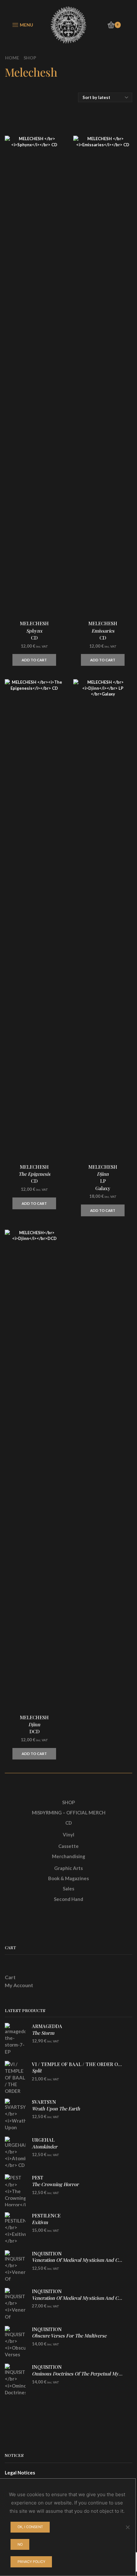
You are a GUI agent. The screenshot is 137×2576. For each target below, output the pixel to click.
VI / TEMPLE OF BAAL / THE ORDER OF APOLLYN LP (78, 2071)
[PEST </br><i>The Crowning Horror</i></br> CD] (15, 2190)
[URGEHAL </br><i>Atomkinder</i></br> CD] (15, 2153)
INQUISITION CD (78, 2260)
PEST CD (55, 2184)
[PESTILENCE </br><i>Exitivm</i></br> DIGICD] (15, 2228)
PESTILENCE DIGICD (46, 2222)
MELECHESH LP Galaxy (103, 1178)
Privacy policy (31, 2562)
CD (68, 1823)
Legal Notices (20, 2473)
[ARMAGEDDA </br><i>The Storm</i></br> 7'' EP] (15, 2039)
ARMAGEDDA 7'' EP (47, 2033)
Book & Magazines (68, 1878)
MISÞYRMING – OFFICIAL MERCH (69, 1812)
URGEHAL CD (45, 2146)
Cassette (68, 1846)
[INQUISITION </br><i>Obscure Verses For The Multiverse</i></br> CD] (15, 2342)
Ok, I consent (30, 2527)
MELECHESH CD (34, 630)
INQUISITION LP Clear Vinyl (78, 2301)
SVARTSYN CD (56, 2108)
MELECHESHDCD (34, 1724)
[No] (127, 2527)
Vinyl (68, 1835)
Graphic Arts (68, 1868)
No (20, 2544)
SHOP (68, 1802)
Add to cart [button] (34, 660)
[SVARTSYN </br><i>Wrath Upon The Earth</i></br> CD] (15, 2115)
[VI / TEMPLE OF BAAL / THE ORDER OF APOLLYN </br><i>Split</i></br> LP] (15, 2077)
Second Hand (68, 1899)
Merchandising (68, 1856)
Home (12, 58)
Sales (68, 1888)
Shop (30, 58)
